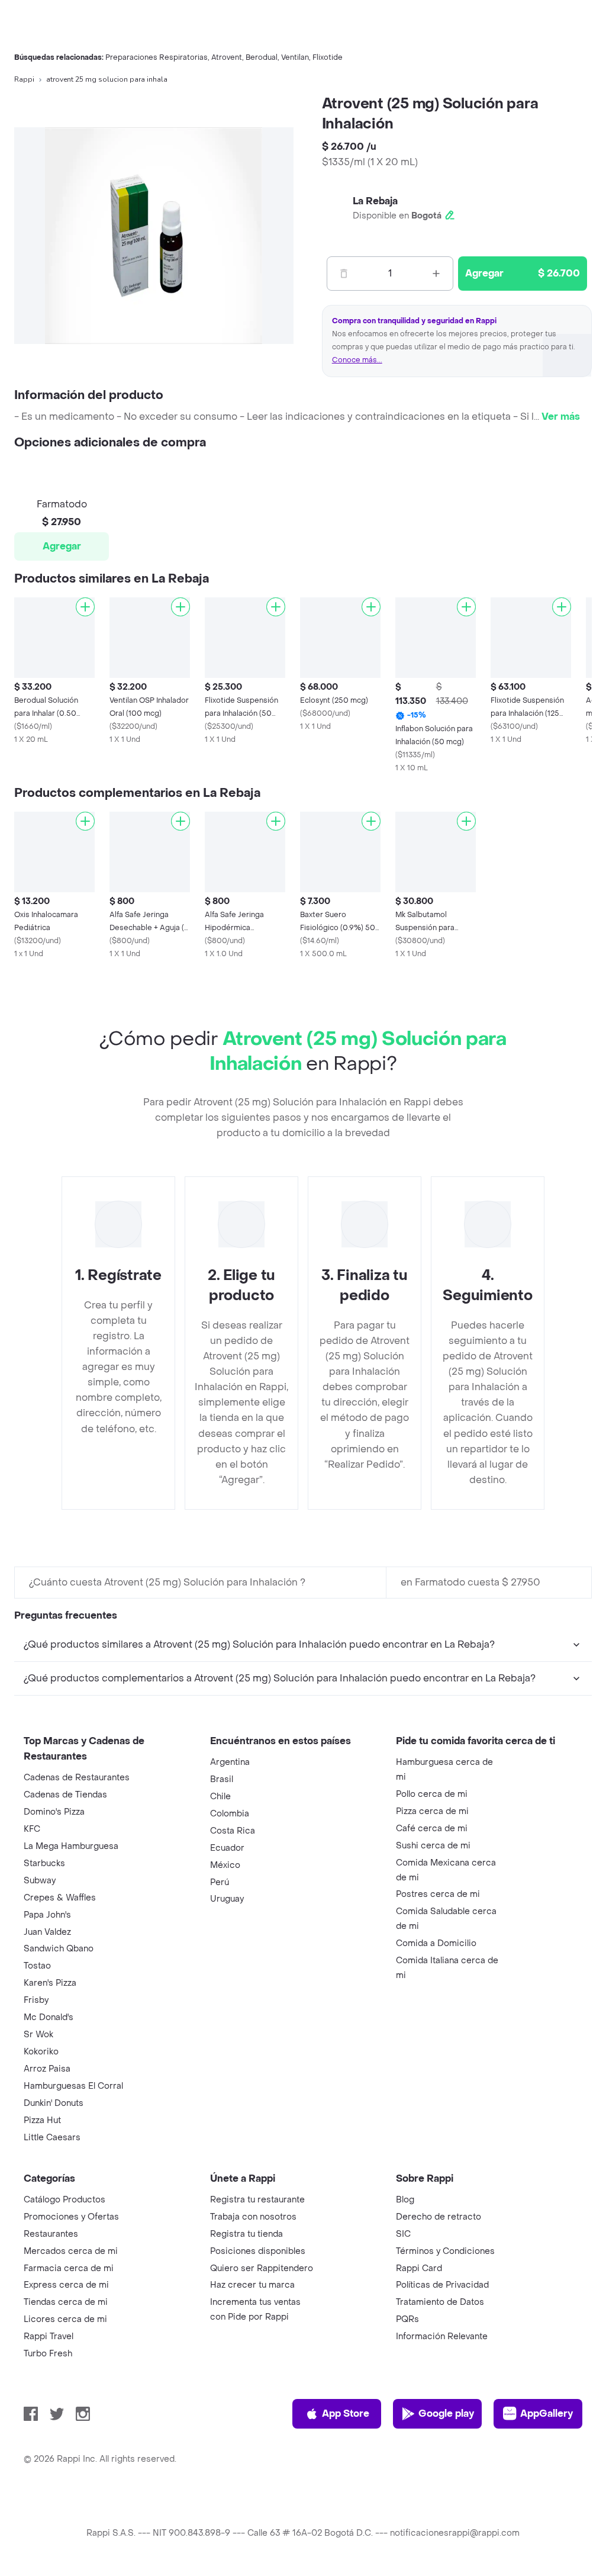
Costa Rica (233, 1831)
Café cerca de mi (432, 1829)
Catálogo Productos (65, 2200)
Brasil (222, 1779)
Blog (405, 2200)
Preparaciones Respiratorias (157, 57)
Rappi (24, 79)
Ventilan (295, 57)
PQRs (407, 2319)
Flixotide (328, 57)
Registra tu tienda (246, 2234)
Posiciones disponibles (258, 2251)
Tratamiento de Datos (440, 2302)
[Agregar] (85, 607)
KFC (32, 1829)
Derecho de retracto (439, 2217)
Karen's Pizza (50, 1983)
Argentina (230, 1762)
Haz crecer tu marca (252, 2285)
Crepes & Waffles (60, 1898)
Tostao (37, 1966)
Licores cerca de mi (65, 2319)
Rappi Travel (49, 2337)
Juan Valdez (47, 1932)
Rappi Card (419, 2268)
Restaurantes (51, 2234)
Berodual (262, 57)
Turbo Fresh (48, 2354)
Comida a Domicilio (436, 1943)
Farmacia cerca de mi (69, 2268)
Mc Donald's (49, 2017)
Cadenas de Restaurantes (77, 1778)
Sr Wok (38, 2035)
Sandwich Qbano (59, 1949)
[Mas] (436, 274)
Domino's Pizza (54, 1812)
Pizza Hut (42, 2120)
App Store (346, 2413)
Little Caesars (52, 2138)
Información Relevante (442, 2337)
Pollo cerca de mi (432, 1794)
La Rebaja (375, 201)
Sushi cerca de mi (433, 1846)
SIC (403, 2234)
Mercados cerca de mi (71, 2251)
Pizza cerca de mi (432, 1811)
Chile (220, 1797)
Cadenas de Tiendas (65, 1795)
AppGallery (547, 2413)
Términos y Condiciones (445, 2251)
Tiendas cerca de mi (66, 2302)
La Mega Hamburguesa (71, 1846)
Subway (40, 1881)
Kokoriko (41, 2052)
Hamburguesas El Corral (73, 2086)
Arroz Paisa (47, 2069)
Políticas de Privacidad (442, 2285)
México (225, 1865)
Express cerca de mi (66, 2285)
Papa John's (47, 1915)
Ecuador (227, 1848)
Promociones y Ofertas (71, 2217)
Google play (446, 2413)
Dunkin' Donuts (54, 2103)
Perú (220, 1882)
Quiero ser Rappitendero (262, 2268)
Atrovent (227, 57)
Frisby (36, 2000)
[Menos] (344, 274)
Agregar (62, 546)
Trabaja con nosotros (253, 2217)
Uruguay (227, 1899)
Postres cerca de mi (438, 1894)
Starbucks (44, 1863)
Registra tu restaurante (257, 2200)
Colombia (230, 1814)
